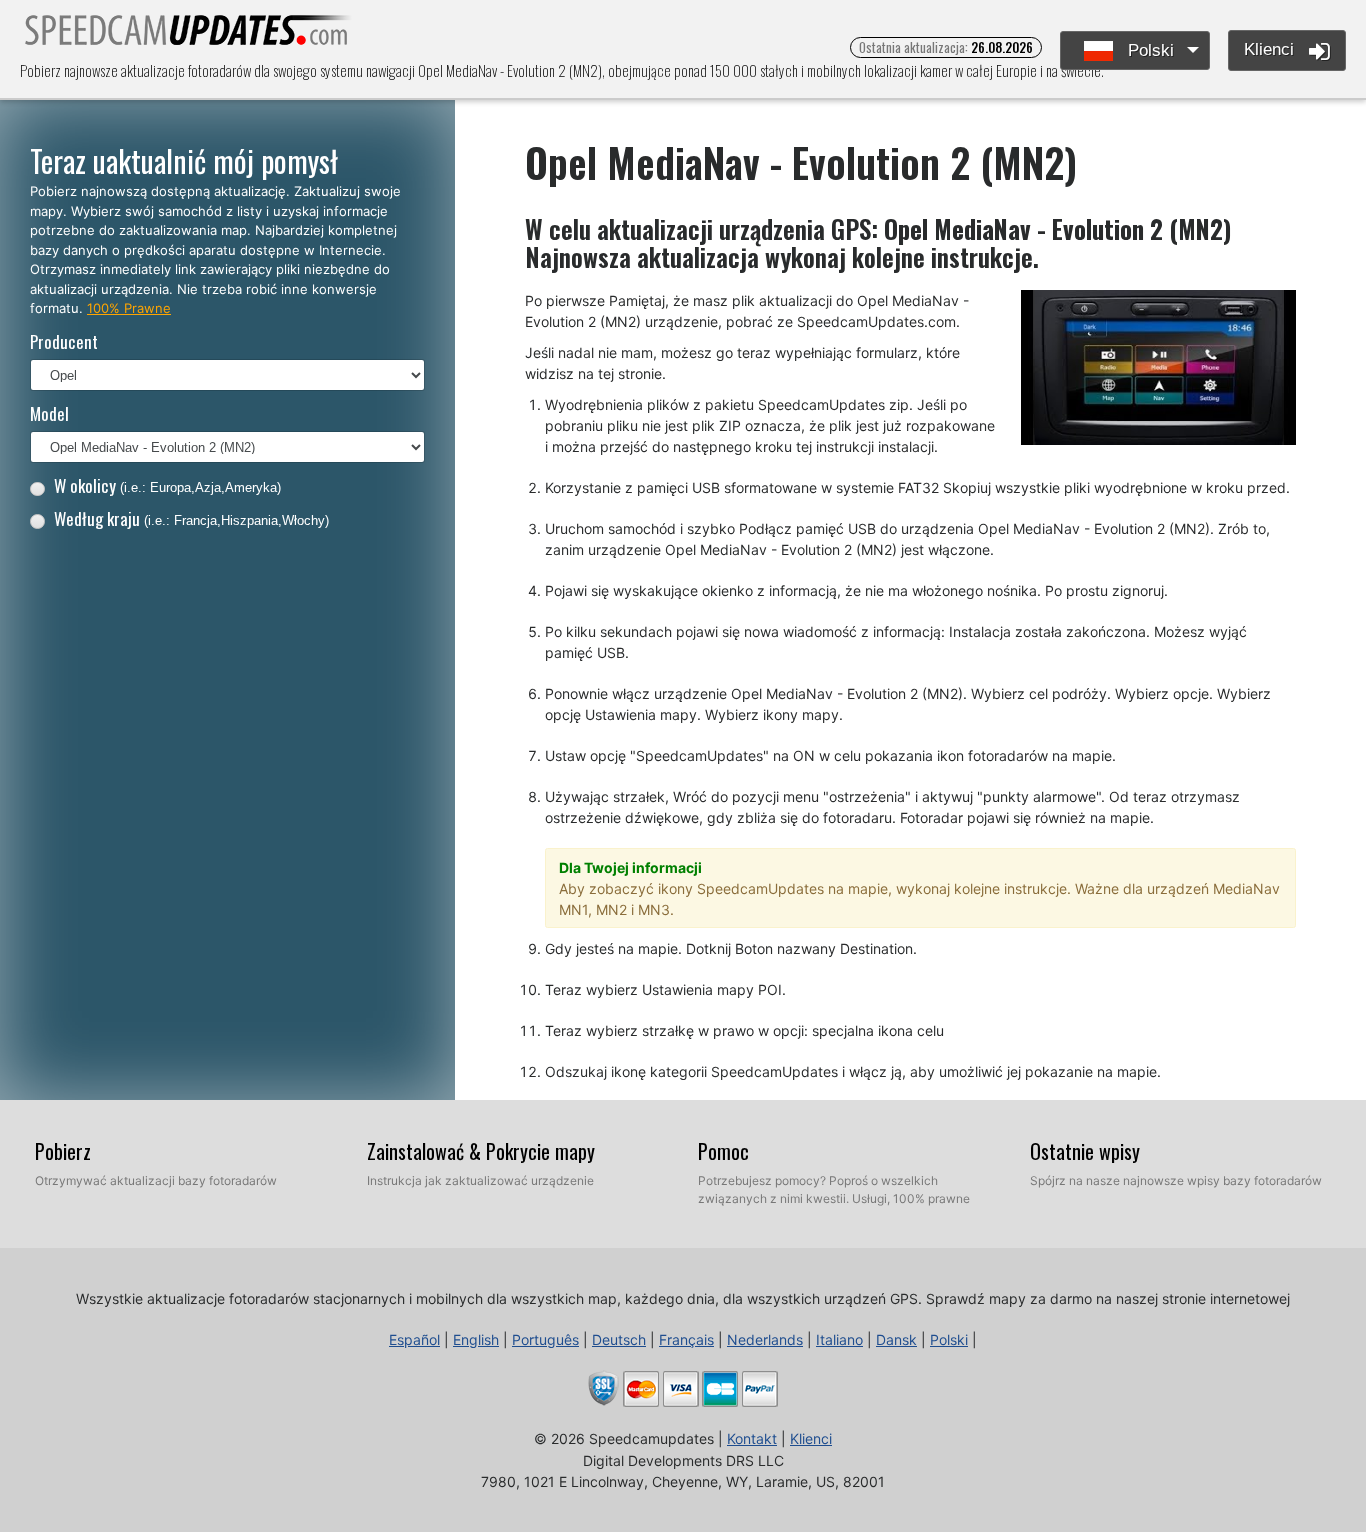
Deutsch (619, 1339)
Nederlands (765, 1339)
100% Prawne (129, 308)
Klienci (1271, 49)
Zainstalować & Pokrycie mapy (481, 1151)
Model (49, 413)
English (476, 1339)
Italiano (839, 1339)
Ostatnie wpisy (1085, 1151)
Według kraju (191, 518)
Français (686, 1339)
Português (545, 1339)
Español (414, 1339)
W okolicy (167, 485)
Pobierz (63, 1151)
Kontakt (752, 1438)
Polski (1148, 50)
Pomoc (723, 1151)
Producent (64, 341)
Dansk (896, 1339)
